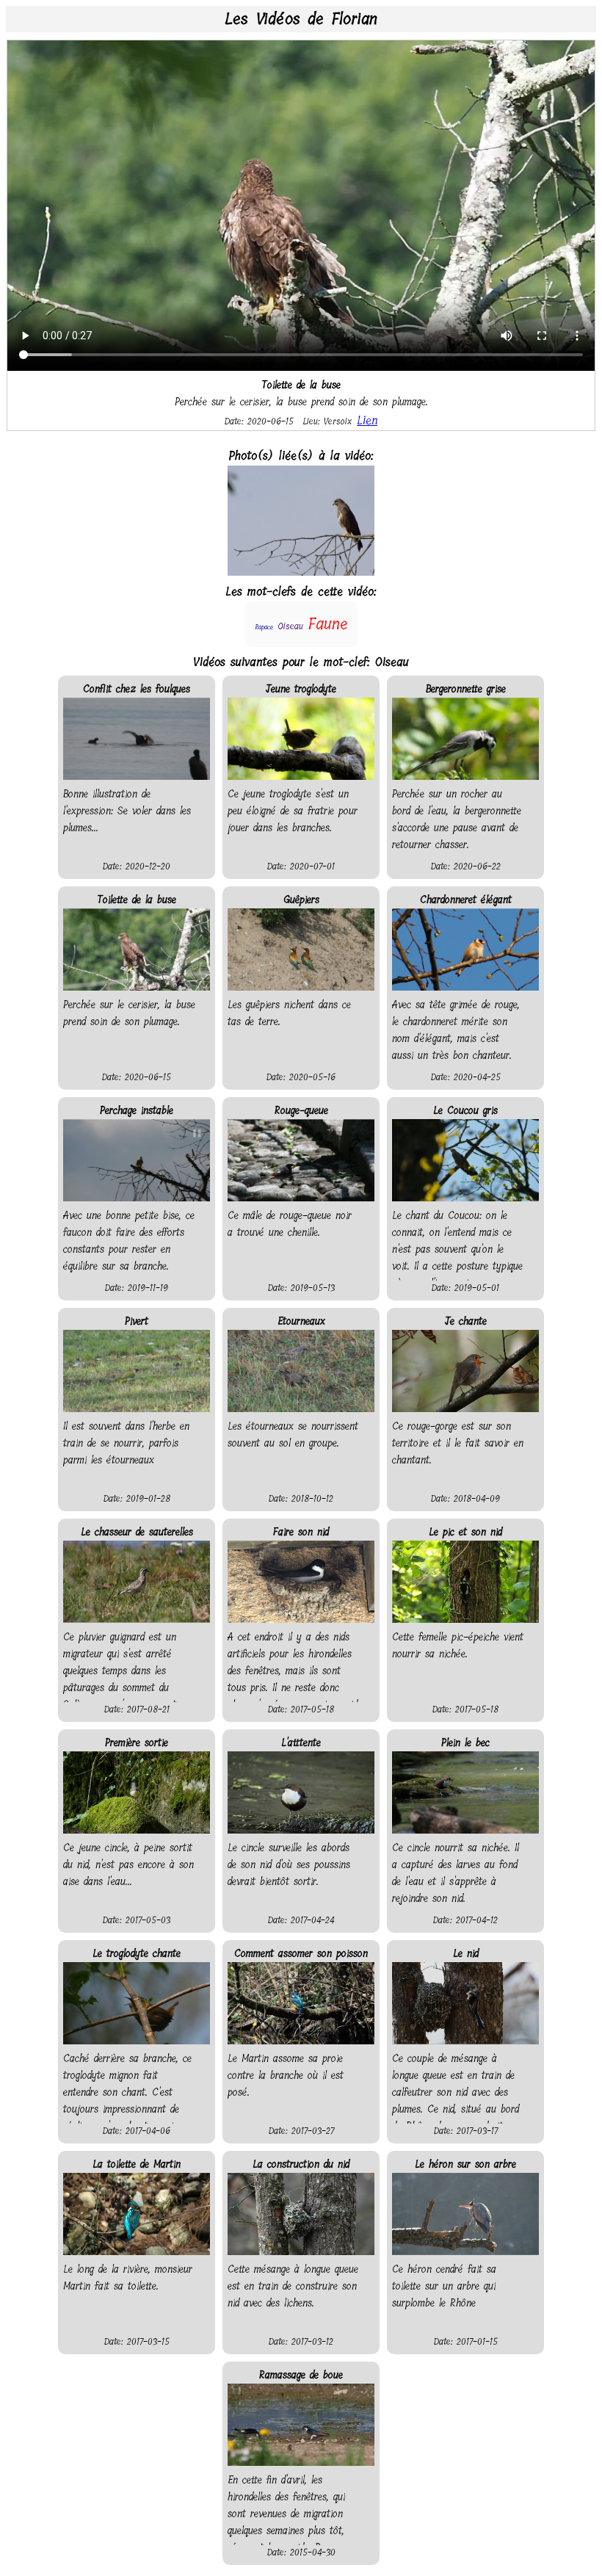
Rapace (264, 627)
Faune (328, 624)
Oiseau (290, 626)
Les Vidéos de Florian (301, 19)
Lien (367, 420)
